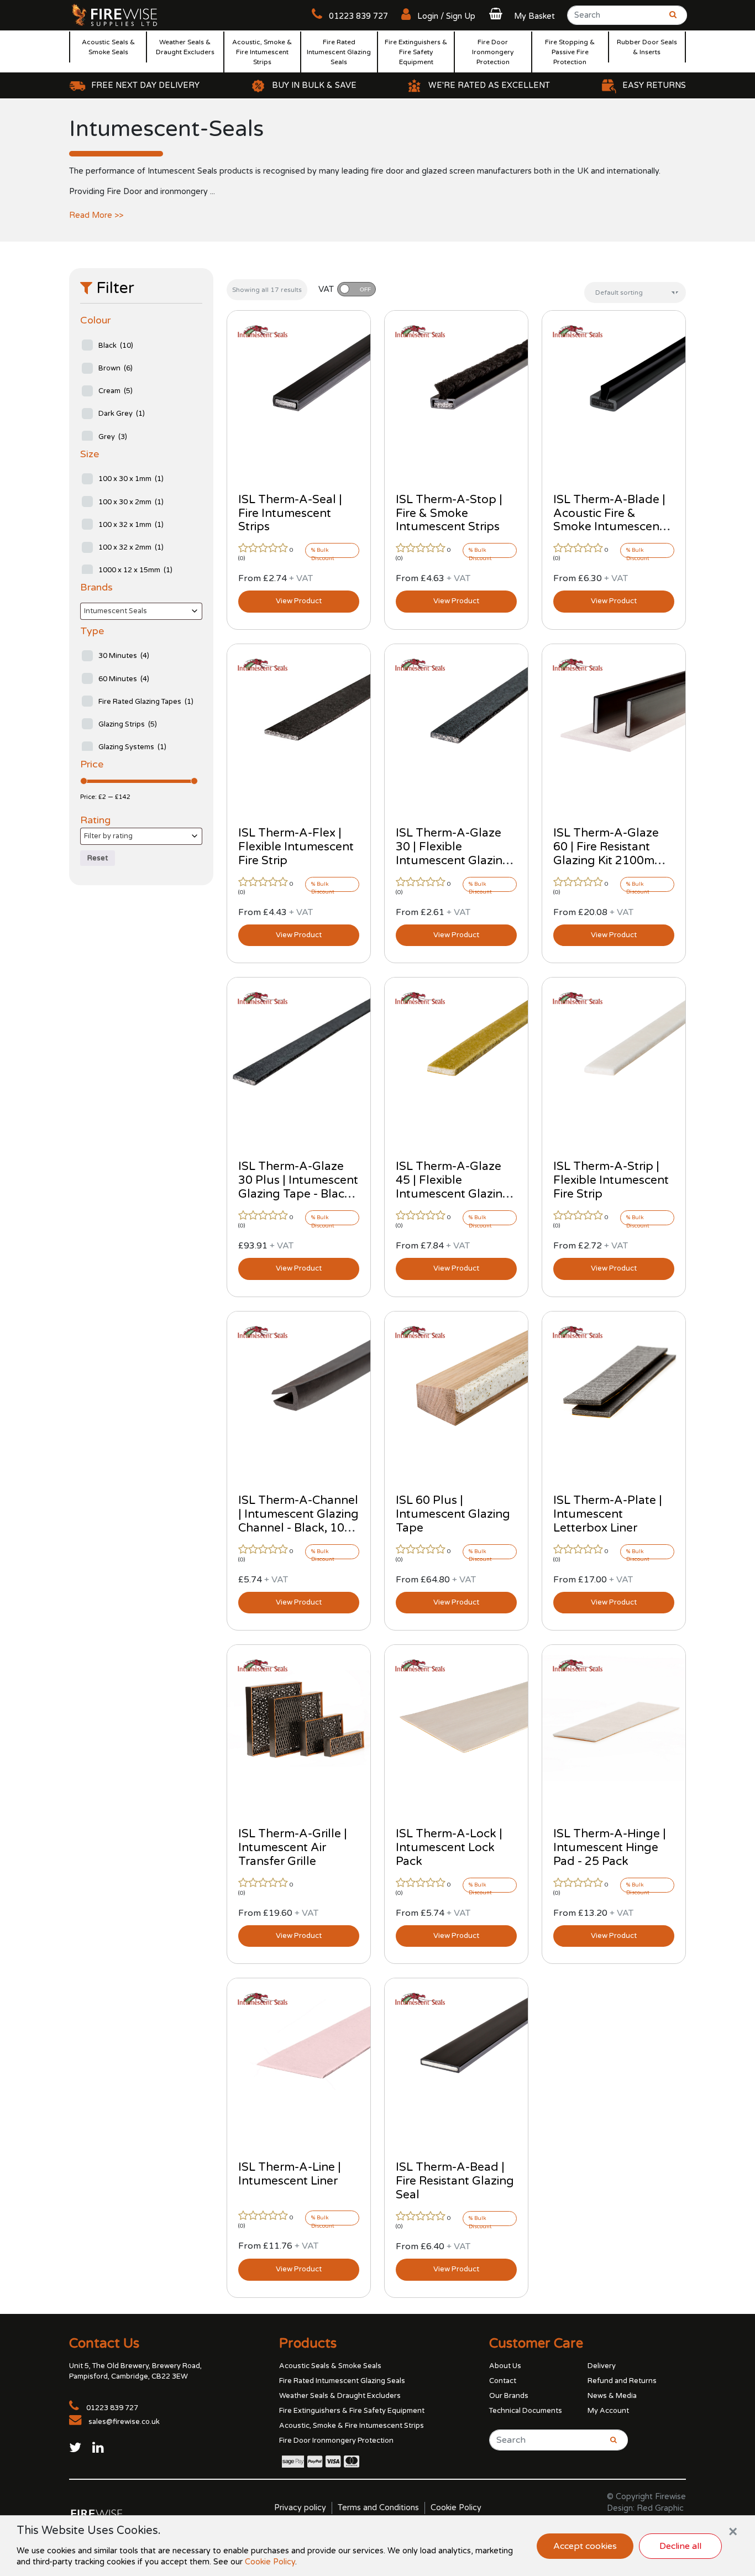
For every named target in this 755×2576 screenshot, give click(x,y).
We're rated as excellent (489, 85)
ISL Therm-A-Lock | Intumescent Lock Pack (449, 1848)
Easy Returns (654, 85)
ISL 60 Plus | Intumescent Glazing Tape (453, 1514)
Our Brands (509, 2396)
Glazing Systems (132, 747)
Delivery (602, 2366)
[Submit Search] (669, 19)
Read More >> (96, 215)
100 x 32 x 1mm (131, 525)
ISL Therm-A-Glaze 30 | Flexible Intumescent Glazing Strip (453, 854)
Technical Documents (526, 2411)
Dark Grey (122, 414)
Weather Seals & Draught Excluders (185, 47)
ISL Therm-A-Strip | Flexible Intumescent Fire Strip (611, 1180)
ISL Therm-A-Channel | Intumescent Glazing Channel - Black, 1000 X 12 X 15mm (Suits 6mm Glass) (298, 1528)
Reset (98, 858)
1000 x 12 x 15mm (135, 570)
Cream (116, 391)
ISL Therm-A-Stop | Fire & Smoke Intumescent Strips (449, 513)
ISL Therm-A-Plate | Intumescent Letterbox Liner (608, 1514)
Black (116, 346)
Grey (113, 437)
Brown (116, 368)
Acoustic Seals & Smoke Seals (108, 47)
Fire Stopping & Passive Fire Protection (570, 52)
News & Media (612, 2396)
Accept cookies (585, 2546)
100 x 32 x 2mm (131, 547)
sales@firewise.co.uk (124, 2422)
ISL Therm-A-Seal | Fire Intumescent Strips (290, 513)
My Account (608, 2411)
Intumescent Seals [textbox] (116, 611)
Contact (503, 2381)
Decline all (680, 2546)
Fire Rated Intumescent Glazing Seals (339, 52)
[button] (521, 16)
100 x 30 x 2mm (131, 502)
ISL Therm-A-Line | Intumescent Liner (290, 2174)
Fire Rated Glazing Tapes (146, 702)
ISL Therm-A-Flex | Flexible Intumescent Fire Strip (296, 847)
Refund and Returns (622, 2381)
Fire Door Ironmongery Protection (493, 52)
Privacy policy (300, 2508)
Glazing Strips (128, 724)
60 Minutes (124, 679)
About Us (505, 2366)
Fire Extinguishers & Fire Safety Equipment (416, 52)
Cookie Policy (456, 2508)
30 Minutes (124, 656)
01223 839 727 (357, 16)
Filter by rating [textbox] (108, 836)
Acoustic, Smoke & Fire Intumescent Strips (262, 52)
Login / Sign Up (445, 16)
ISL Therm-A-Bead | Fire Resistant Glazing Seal (455, 2181)
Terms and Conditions (378, 2508)
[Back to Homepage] (115, 14)
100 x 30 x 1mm (131, 479)
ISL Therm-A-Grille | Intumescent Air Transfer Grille (293, 1848)
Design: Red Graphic (645, 2508)
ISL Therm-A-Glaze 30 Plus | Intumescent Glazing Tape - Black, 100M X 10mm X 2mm (298, 1194)
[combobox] (141, 611)
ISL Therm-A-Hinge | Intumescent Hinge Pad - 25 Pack (610, 1848)
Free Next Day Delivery (145, 85)
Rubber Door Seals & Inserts (647, 47)
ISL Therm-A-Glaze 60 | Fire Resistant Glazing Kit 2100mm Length (609, 854)
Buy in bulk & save (314, 85)
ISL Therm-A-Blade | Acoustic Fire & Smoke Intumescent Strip (609, 520)
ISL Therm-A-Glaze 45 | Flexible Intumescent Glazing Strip (453, 1187)
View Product (299, 601)
